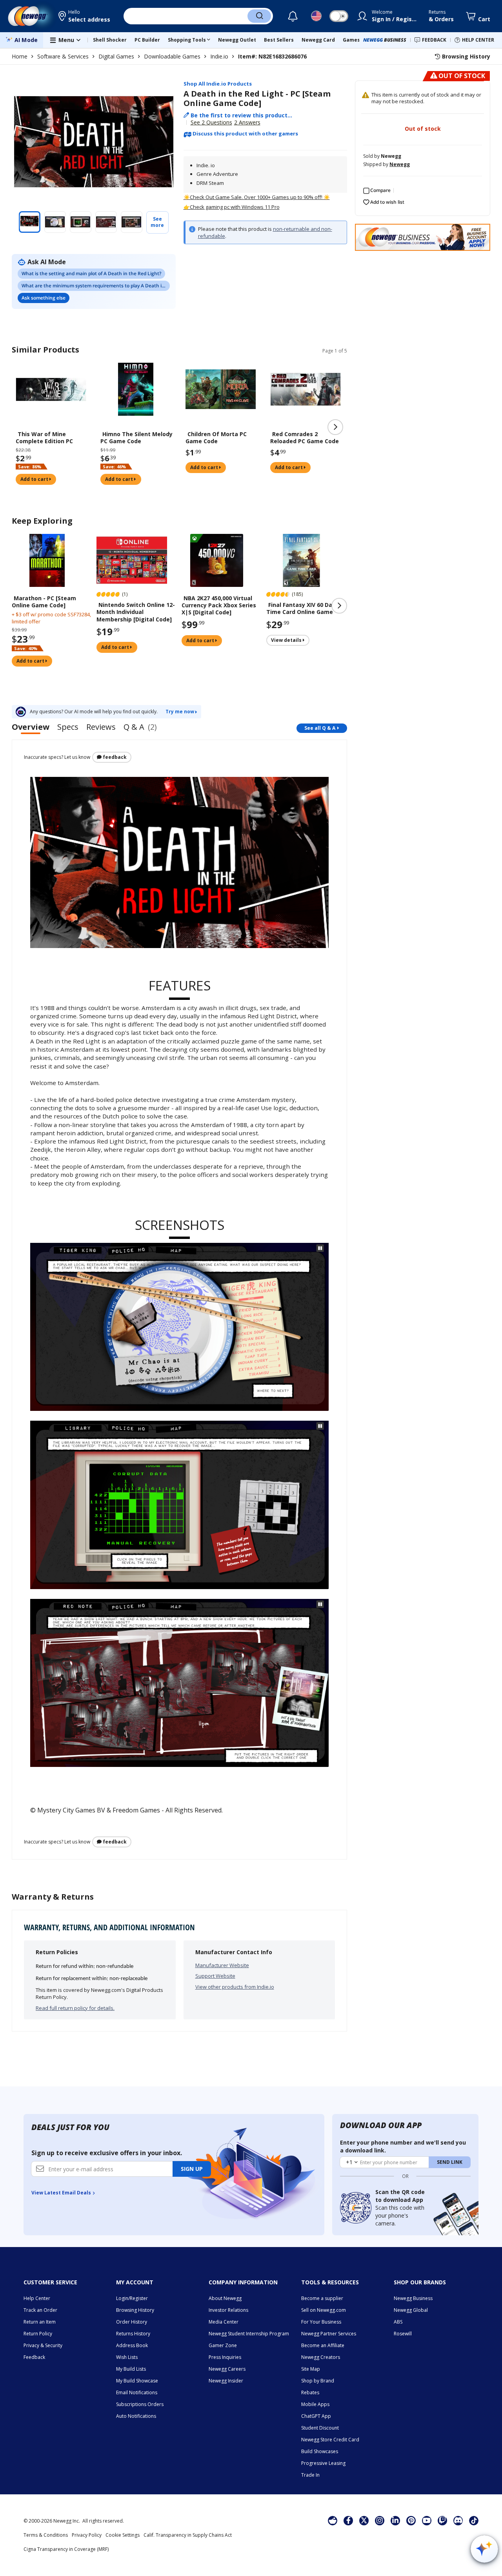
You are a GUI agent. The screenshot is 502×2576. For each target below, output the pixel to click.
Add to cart (35, 479)
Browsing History (135, 2310)
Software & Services (63, 56)
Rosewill (403, 2334)
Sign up (192, 2169)
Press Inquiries (225, 2357)
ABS (398, 2322)
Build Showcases (320, 2451)
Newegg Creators (321, 2357)
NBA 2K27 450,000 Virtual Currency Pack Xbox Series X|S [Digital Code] (219, 605)
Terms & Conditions (46, 2535)
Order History (132, 2322)
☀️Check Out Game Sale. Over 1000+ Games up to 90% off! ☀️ (257, 197)
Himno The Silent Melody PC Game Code (136, 438)
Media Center (224, 2322)
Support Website (215, 1976)
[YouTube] (427, 2520)
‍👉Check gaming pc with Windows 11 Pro (232, 207)
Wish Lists (127, 2357)
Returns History (133, 2334)
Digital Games (116, 56)
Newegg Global (411, 2310)
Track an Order (40, 2310)
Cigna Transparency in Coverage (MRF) (66, 2549)
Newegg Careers (227, 2369)
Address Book (132, 2345)
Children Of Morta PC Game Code (216, 438)
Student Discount (320, 2428)
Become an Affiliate (323, 2345)
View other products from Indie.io (235, 1987)
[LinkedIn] (395, 2520)
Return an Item (40, 2322)
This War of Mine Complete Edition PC (44, 438)
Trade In (310, 2475)
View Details (287, 640)
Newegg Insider (226, 2381)
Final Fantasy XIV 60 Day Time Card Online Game (301, 608)
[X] (364, 2520)
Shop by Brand (318, 2381)
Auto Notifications (136, 2416)
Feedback (114, 757)
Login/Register (132, 2298)
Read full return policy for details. (75, 2008)
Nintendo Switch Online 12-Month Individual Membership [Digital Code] (136, 612)
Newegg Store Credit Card (330, 2440)
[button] (85, 16)
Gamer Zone (223, 2345)
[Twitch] (442, 2520)
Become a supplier (322, 2298)
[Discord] (458, 2520)
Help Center (37, 2298)
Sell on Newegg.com (324, 2310)
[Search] (259, 16)
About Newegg (225, 2298)
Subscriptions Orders (140, 2404)
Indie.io (219, 56)
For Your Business (321, 2322)
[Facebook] (348, 2520)
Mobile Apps (315, 2404)
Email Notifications (137, 2392)
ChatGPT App (316, 2416)
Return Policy (38, 2334)
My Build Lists (131, 2369)
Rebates (310, 2392)
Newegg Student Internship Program (249, 2334)
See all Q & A (320, 728)
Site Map (311, 2369)
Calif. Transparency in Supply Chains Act (188, 2535)
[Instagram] (380, 2520)
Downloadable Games (172, 56)
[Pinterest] (411, 2520)
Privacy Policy (87, 2535)
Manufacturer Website (222, 1965)
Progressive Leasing (323, 2463)
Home (20, 56)
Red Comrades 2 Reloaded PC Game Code (305, 438)
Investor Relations (228, 2310)
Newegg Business (413, 2298)
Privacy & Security (43, 2345)
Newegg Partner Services (329, 2334)
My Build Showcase (137, 2381)
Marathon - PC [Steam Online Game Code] (44, 602)
